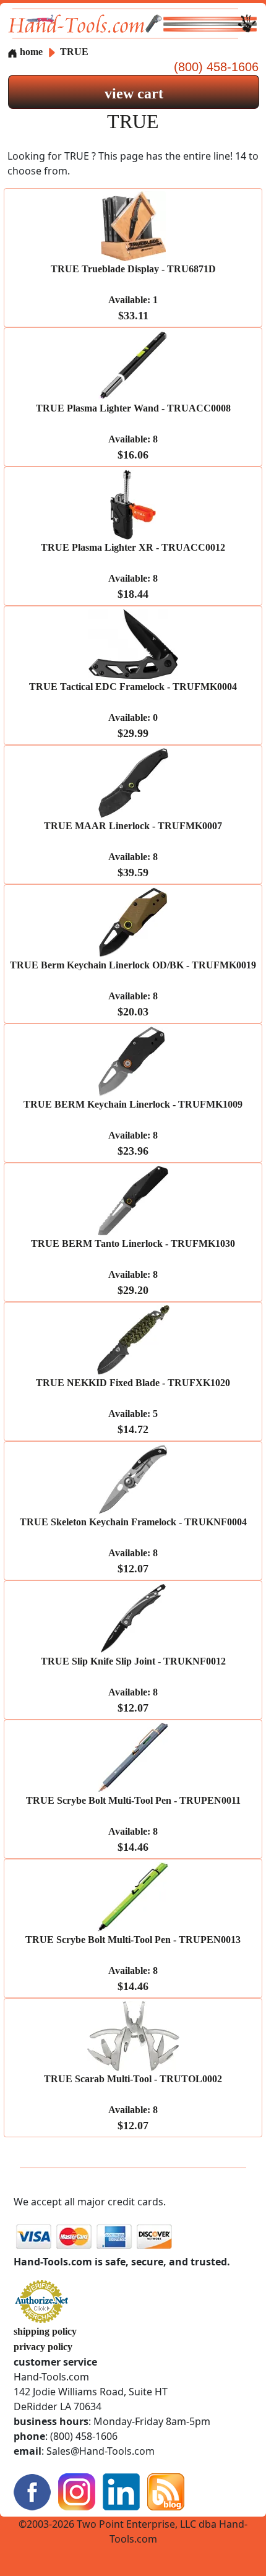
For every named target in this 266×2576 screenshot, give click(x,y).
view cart (134, 93)
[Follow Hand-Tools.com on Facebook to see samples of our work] (32, 2490)
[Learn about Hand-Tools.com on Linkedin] (121, 2490)
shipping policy (45, 2331)
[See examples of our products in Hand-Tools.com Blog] (166, 2490)
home (30, 52)
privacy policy (43, 2347)
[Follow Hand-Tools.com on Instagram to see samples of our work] (77, 2490)
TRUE (74, 52)
